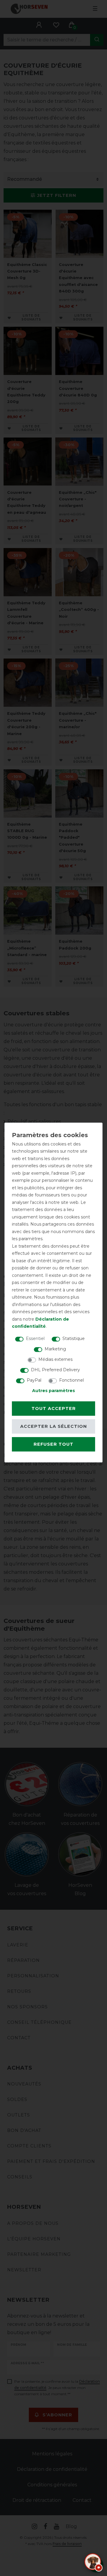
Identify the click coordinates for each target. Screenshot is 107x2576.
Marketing (55, 1349)
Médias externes (55, 1359)
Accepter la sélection (53, 1426)
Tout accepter (54, 1408)
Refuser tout (53, 1444)
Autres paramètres (53, 1391)
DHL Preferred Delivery (55, 1370)
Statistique (74, 1338)
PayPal (34, 1380)
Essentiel (35, 1338)
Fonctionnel (71, 1380)
